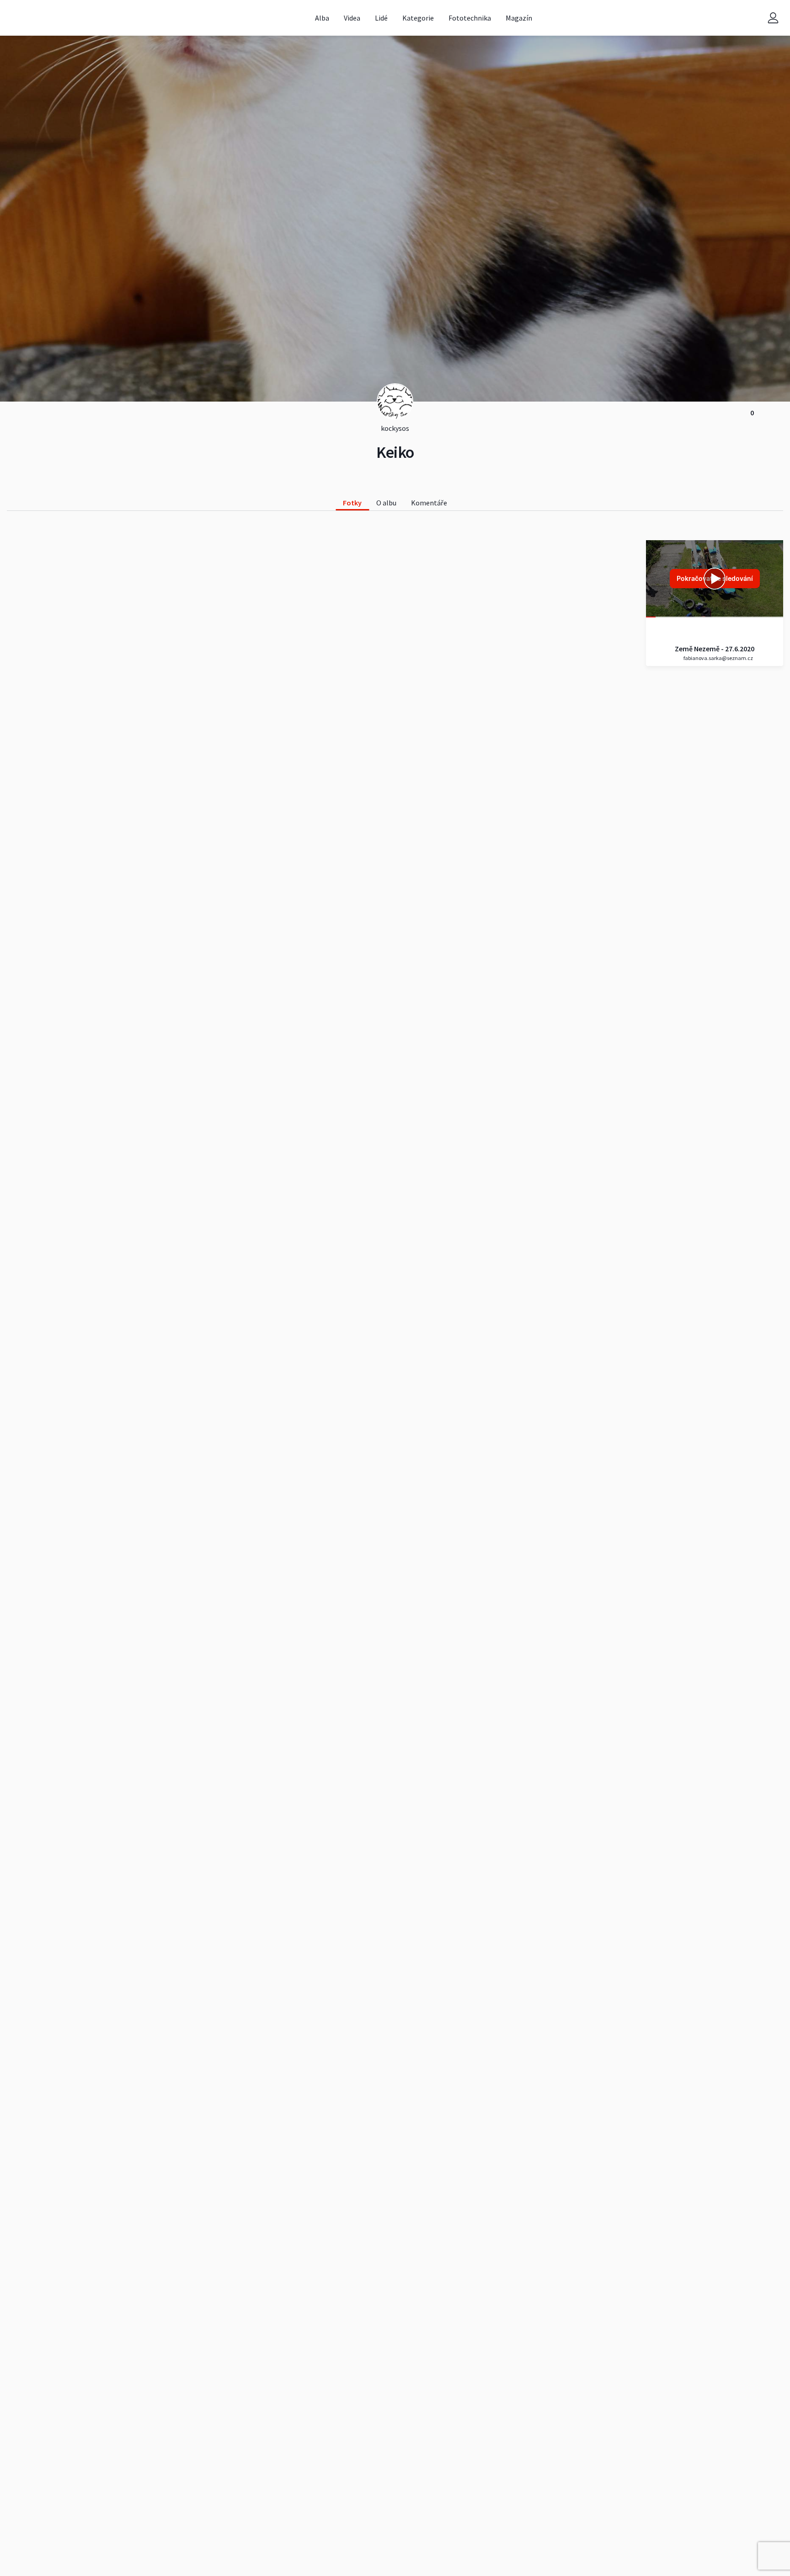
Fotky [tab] (352, 503)
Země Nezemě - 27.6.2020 (715, 649)
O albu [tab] (386, 503)
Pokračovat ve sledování (715, 578)
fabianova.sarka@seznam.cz (718, 658)
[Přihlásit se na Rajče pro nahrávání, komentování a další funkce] (773, 18)
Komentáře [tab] (429, 503)
